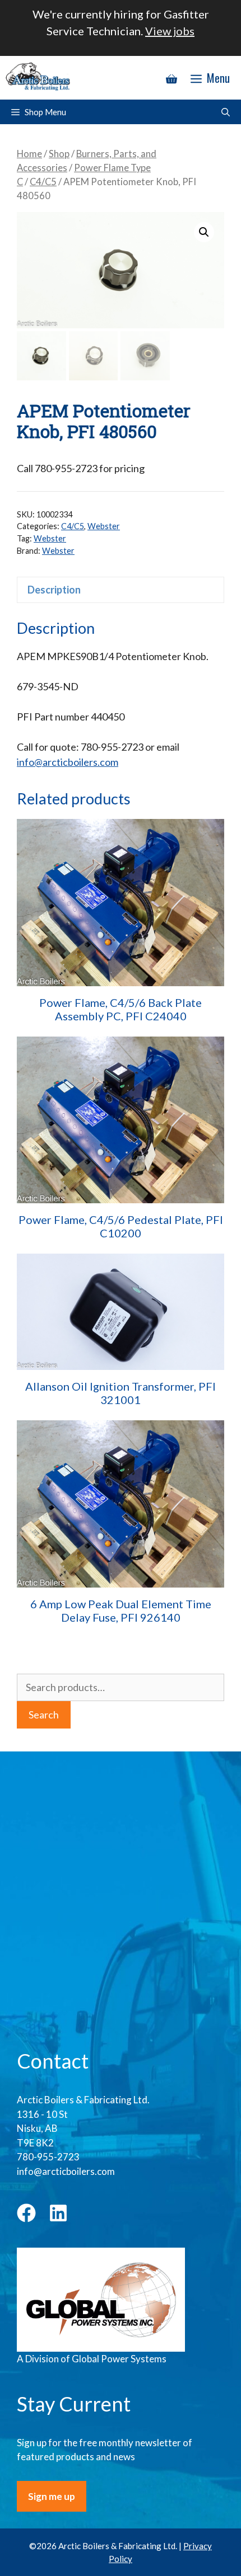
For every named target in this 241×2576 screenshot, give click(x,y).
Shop (59, 154)
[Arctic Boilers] (40, 78)
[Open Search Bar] (226, 112)
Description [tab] (54, 590)
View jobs (170, 31)
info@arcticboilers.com (68, 762)
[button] (204, 232)
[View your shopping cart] (172, 78)
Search (44, 1715)
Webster (104, 526)
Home (29, 154)
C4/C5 (43, 182)
